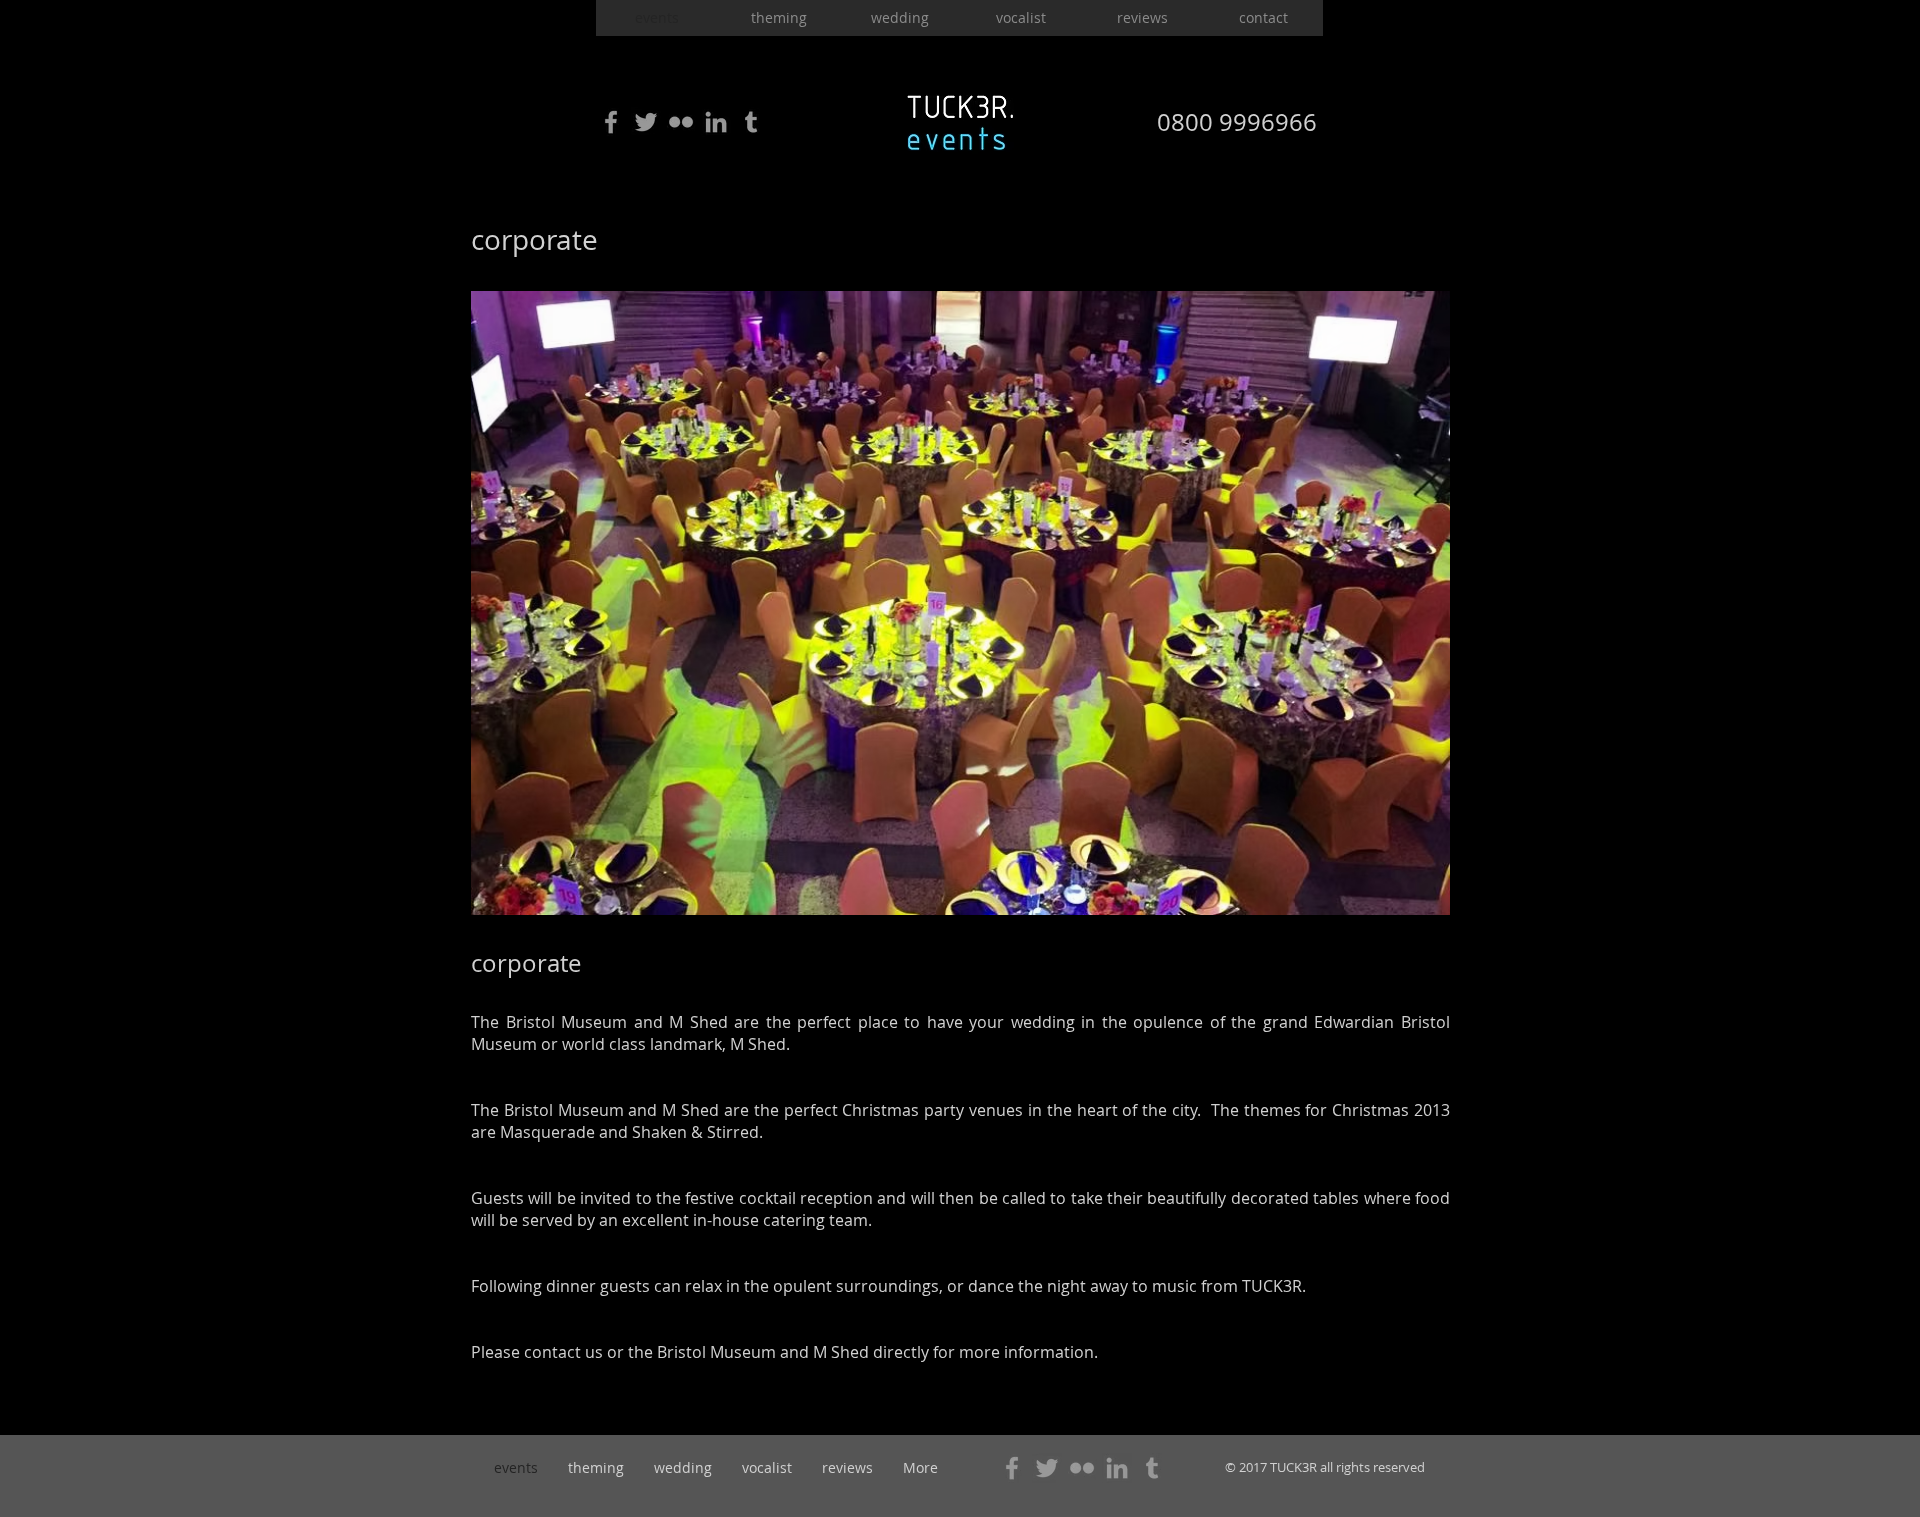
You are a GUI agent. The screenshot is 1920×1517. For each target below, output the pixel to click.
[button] (960, 603)
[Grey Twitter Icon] (646, 122)
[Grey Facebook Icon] (611, 122)
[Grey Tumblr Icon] (751, 122)
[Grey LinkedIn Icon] (716, 122)
